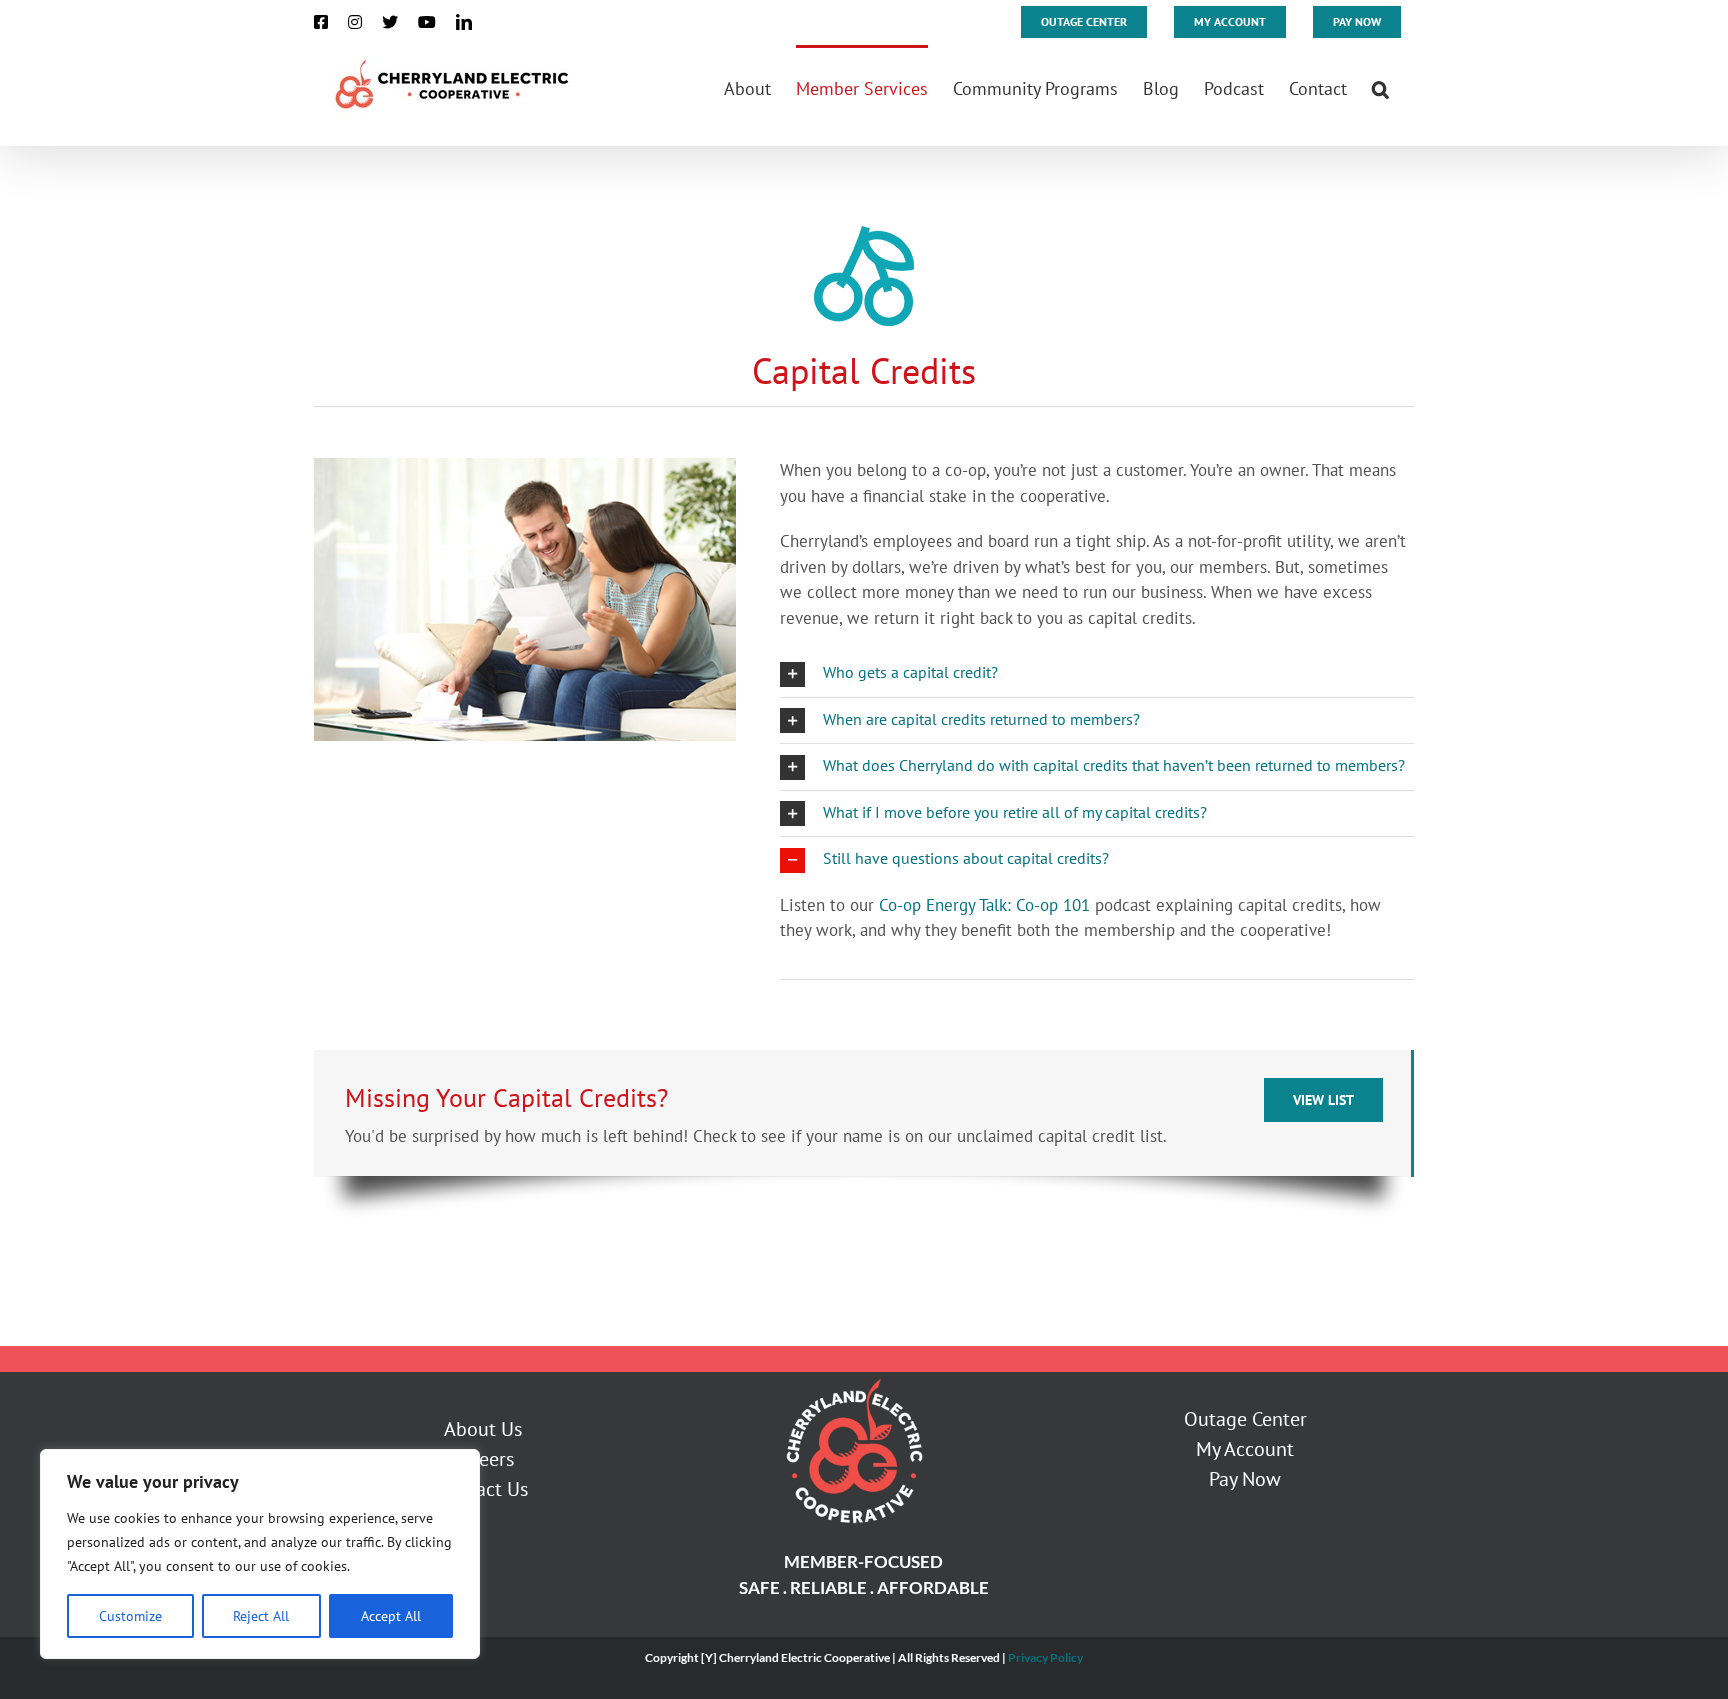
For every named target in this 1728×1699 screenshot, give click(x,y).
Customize (130, 1616)
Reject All (261, 1616)
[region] (260, 1554)
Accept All (391, 1616)
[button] (1380, 87)
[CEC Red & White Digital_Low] (853, 1380)
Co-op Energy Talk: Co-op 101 (984, 905)
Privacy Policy (1045, 1657)
